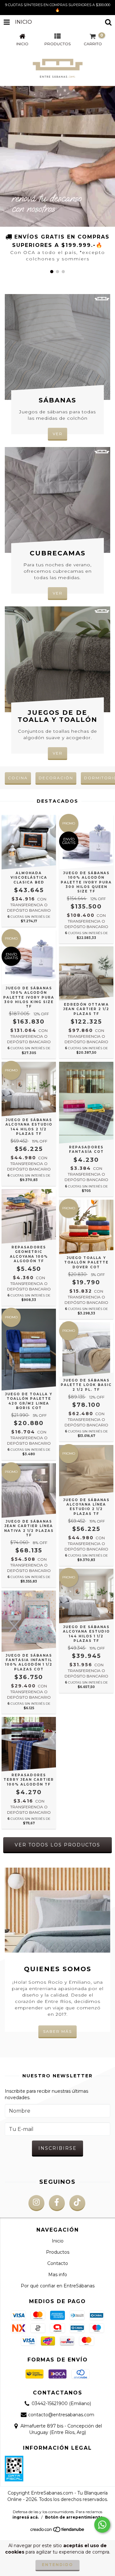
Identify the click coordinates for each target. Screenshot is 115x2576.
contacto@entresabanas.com (61, 2415)
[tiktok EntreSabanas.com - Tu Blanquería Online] (77, 2203)
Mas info (58, 2275)
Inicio (58, 2241)
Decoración (56, 778)
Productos (58, 2252)
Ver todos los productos (57, 1845)
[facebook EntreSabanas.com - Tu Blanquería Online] (57, 2203)
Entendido (57, 2565)
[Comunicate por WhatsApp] (102, 2525)
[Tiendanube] (58, 2531)
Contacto (58, 2263)
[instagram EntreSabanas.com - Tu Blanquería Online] (36, 2203)
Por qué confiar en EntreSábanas (58, 2286)
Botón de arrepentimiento (74, 2517)
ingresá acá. (26, 2517)
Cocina (18, 778)
